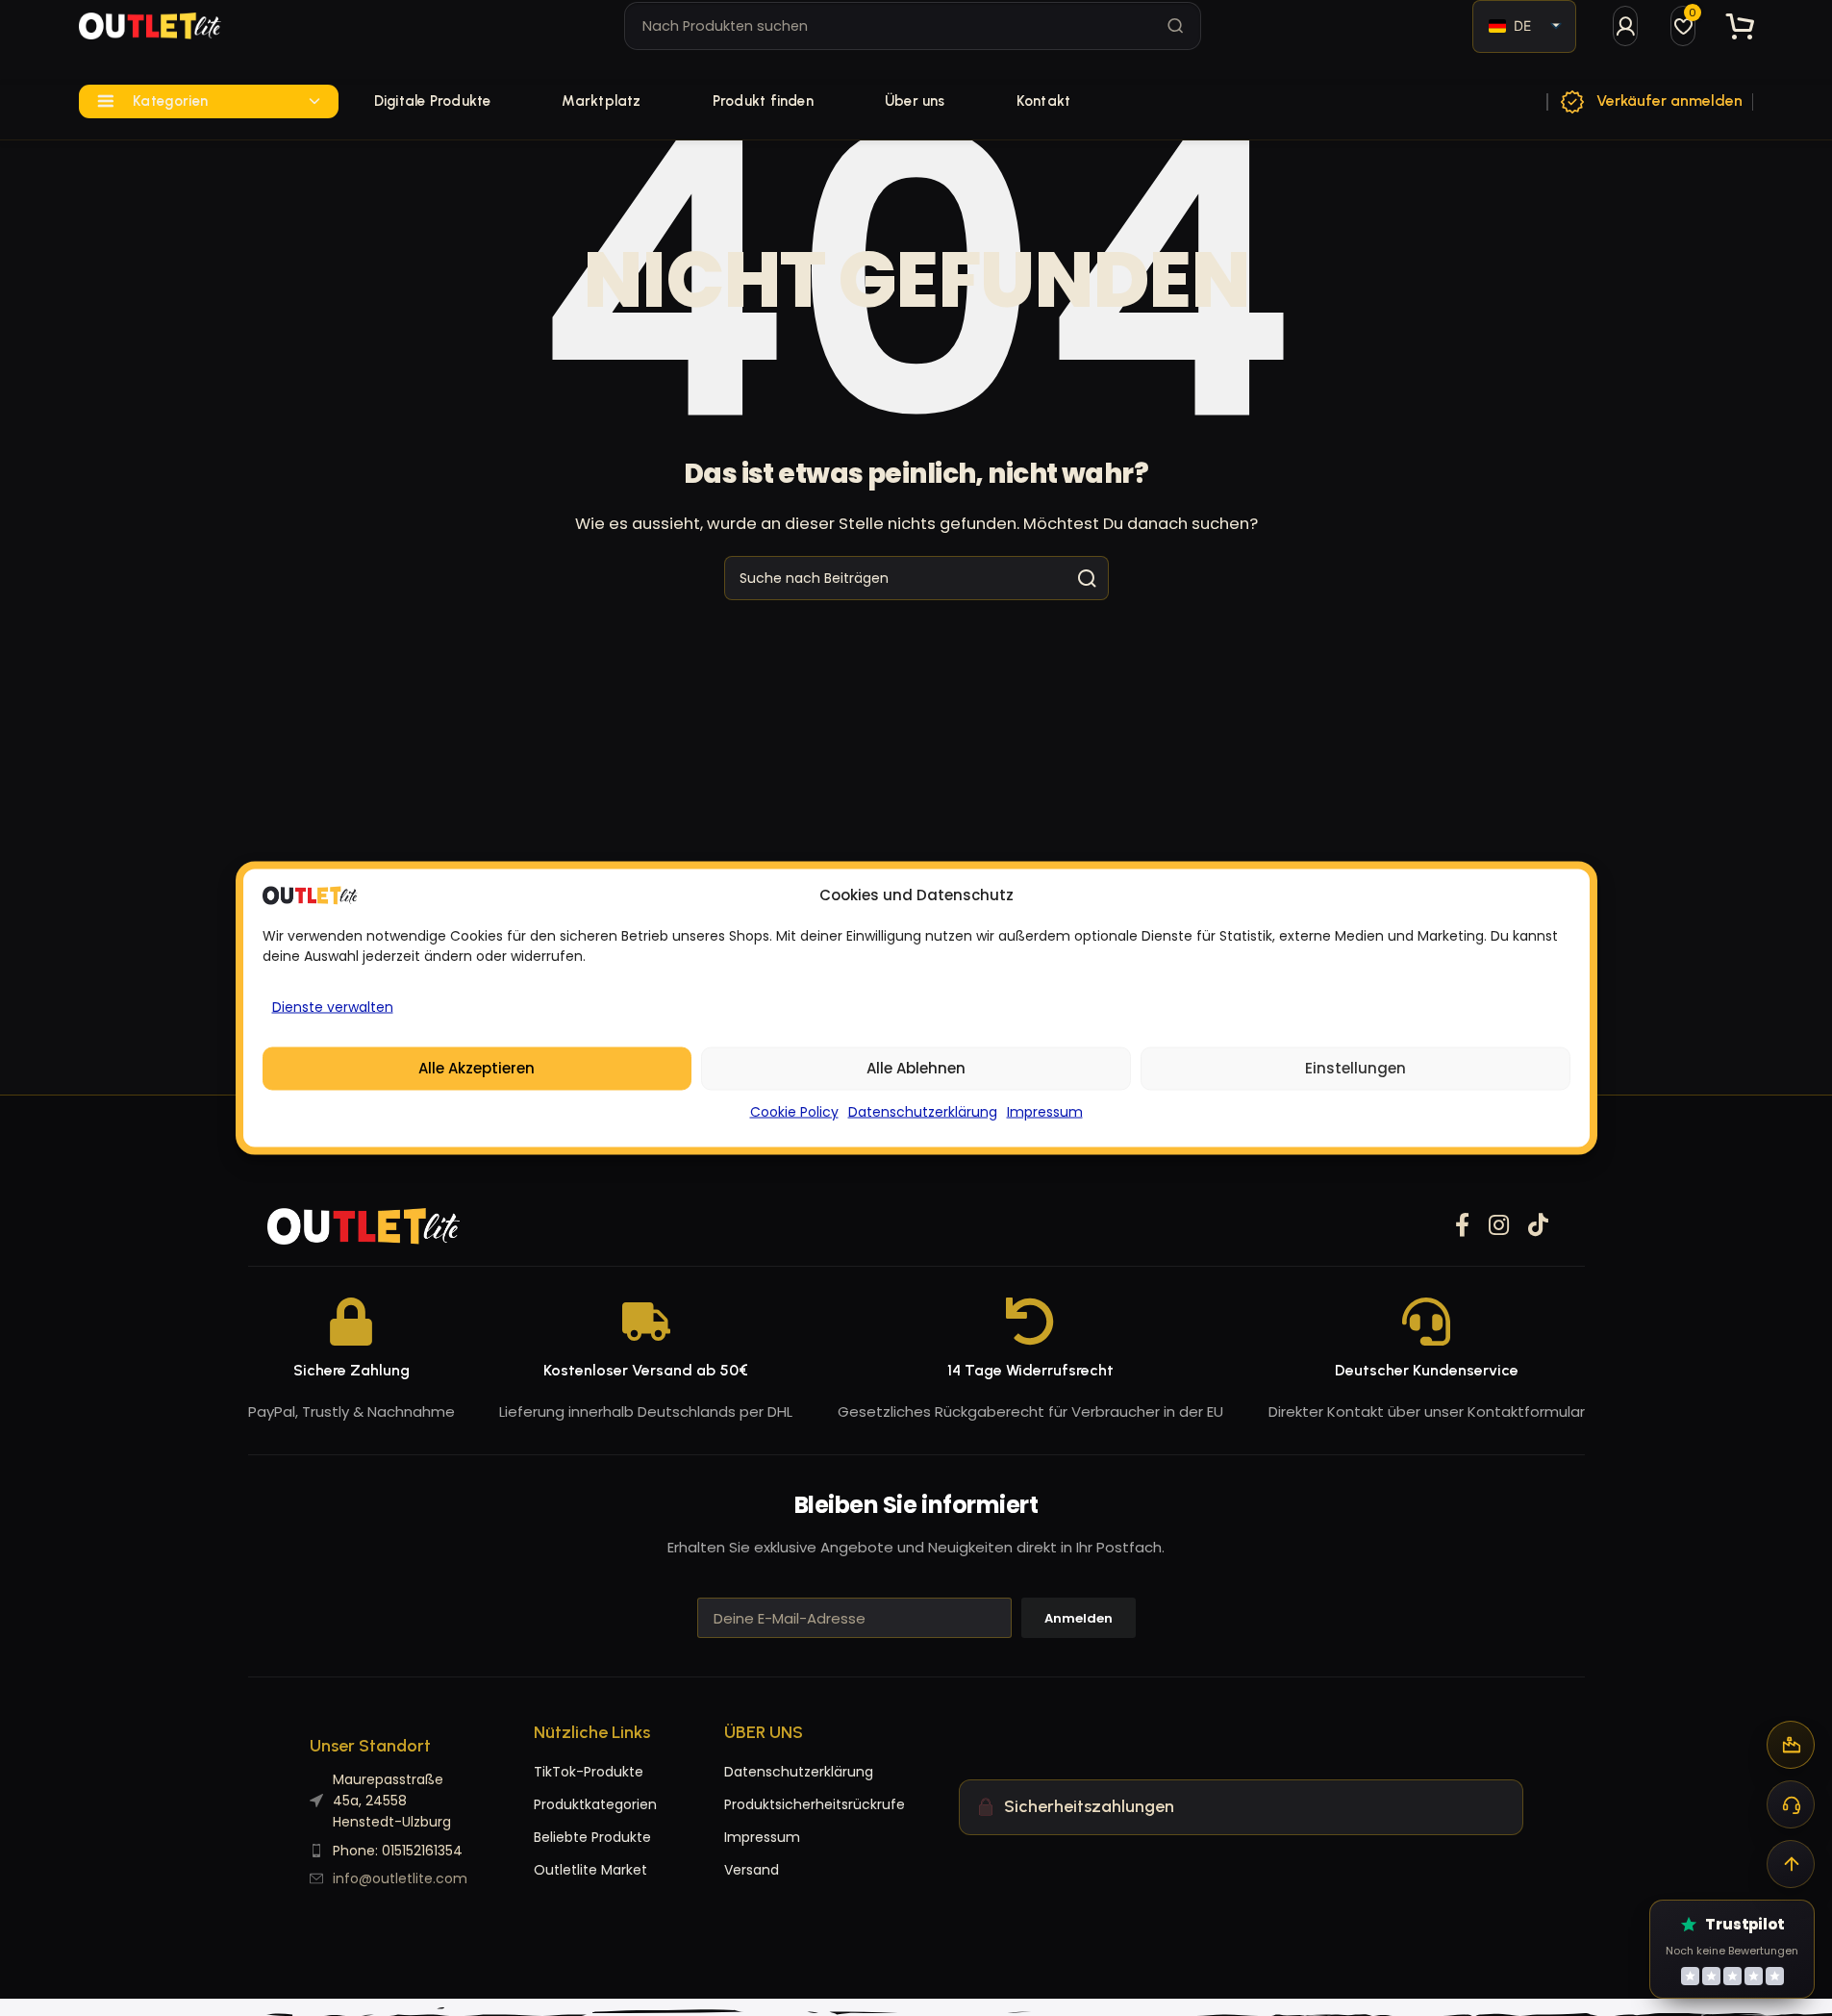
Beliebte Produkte (592, 1837)
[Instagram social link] (1499, 1226)
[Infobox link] (1650, 102)
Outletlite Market (590, 1870)
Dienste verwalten (333, 1007)
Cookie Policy (794, 1112)
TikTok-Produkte (589, 1772)
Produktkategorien (595, 1804)
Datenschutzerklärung (923, 1112)
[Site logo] (150, 26)
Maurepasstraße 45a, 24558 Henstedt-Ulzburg (392, 1801)
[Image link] (364, 1225)
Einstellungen (1355, 1068)
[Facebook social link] (1462, 1226)
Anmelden (1079, 1618)
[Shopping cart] (1741, 26)
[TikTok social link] (1538, 1226)
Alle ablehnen (916, 1068)
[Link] (1625, 26)
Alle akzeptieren (477, 1068)
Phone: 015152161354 (398, 1851)
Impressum (1045, 1112)
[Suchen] (1176, 26)
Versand (752, 1870)
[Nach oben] (1791, 1864)
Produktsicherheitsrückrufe (763, 1804)
